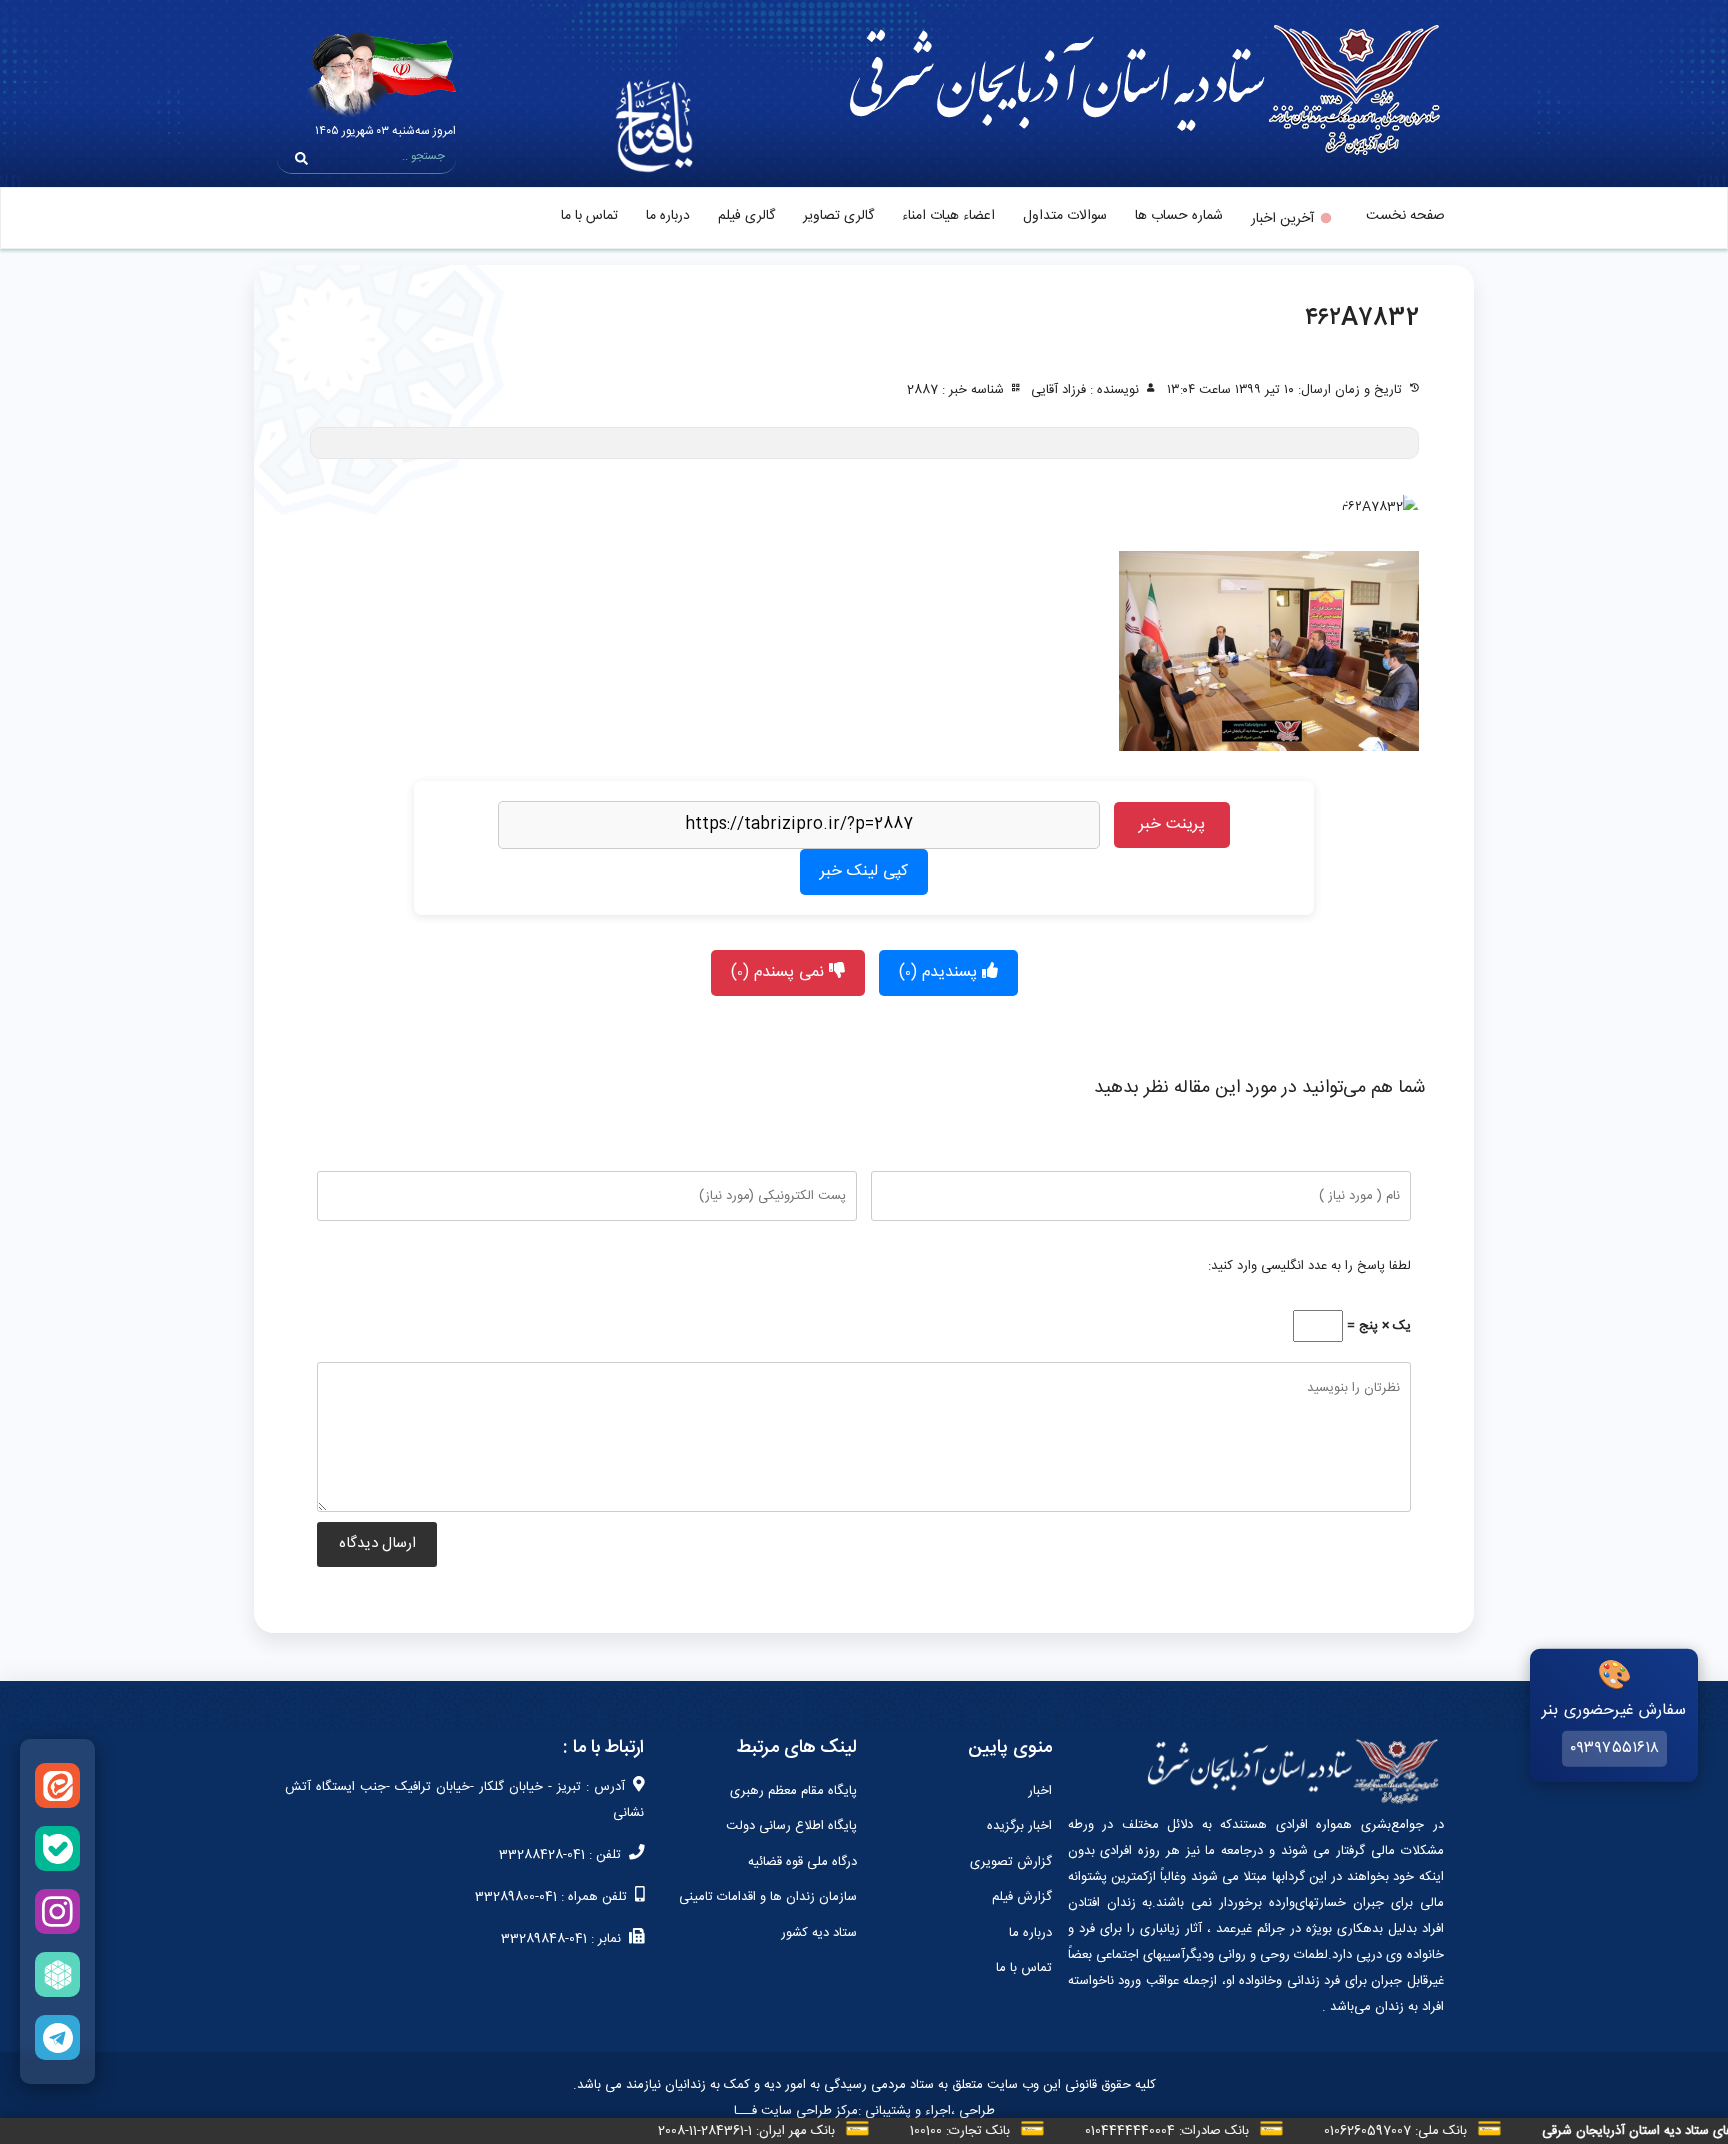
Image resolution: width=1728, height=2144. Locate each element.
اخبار (1040, 1791)
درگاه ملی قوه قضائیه (802, 1862)
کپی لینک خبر (864, 871)
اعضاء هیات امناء (948, 216)
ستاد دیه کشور (819, 1933)
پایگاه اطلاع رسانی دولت (791, 1826)
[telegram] (57, 2037)
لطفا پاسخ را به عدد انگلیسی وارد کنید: (1309, 1266)
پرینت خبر (1172, 824)
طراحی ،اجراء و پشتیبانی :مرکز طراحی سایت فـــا (864, 2111)
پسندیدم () (940, 972)
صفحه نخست (1405, 216)
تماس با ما (589, 216)
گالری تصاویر (838, 216)
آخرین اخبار (1282, 219)
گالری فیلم (746, 216)
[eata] (57, 1785)
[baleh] (57, 1848)
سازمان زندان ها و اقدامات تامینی (768, 1897)
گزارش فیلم (1022, 1897)
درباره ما (668, 216)
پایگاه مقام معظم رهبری (793, 1791)
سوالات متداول (1065, 216)
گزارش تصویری (1011, 1862)
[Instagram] (57, 1911)
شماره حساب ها (1179, 216)
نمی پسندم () (780, 972)
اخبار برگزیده (1019, 1826)
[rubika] (57, 1974)
